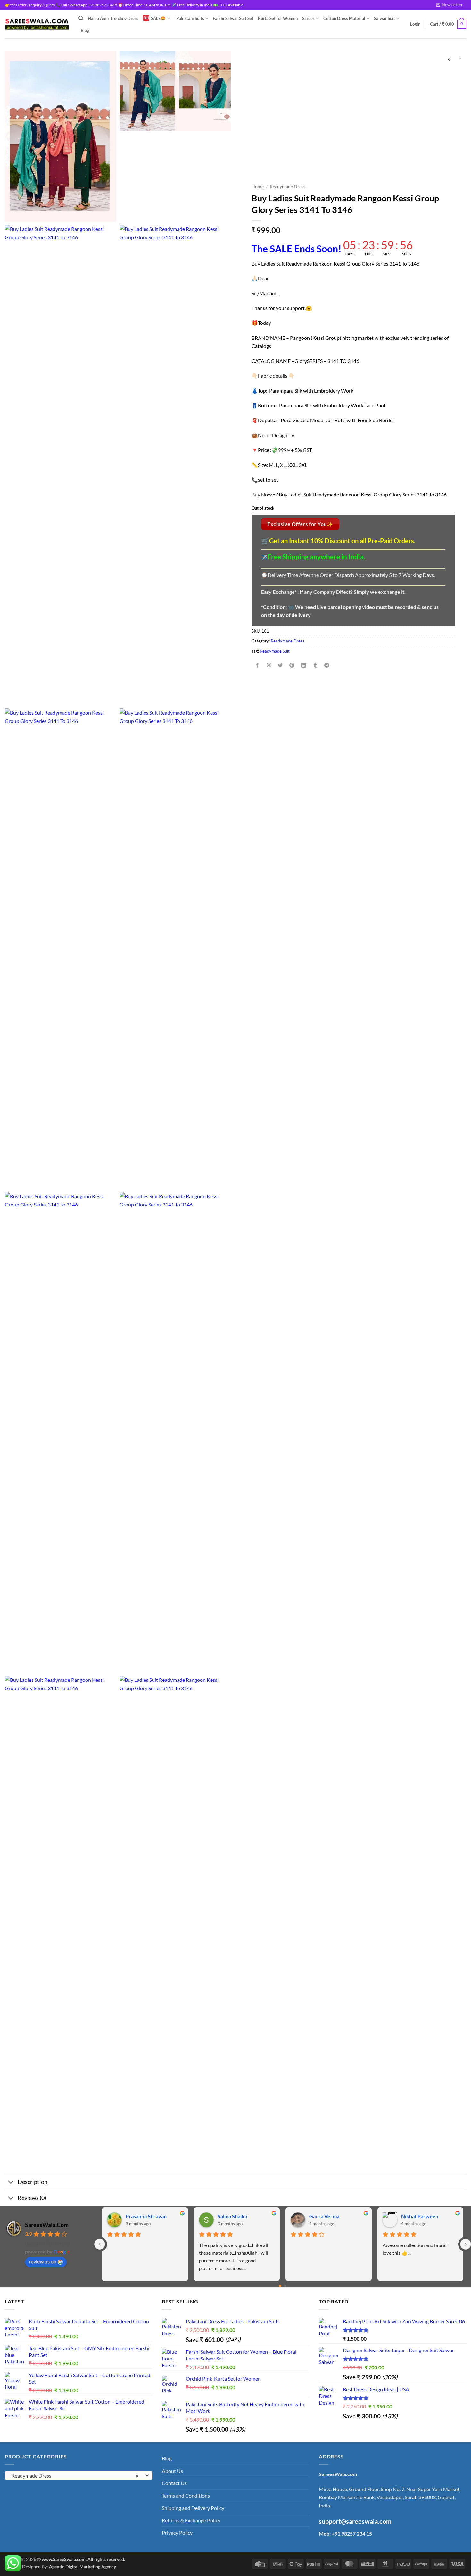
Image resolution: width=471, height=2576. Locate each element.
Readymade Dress (288, 187)
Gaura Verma (324, 2216)
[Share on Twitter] (281, 665)
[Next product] (449, 59)
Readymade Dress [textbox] (75, 2476)
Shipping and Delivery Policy (193, 2508)
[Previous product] (460, 59)
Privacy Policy (177, 2533)
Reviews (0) (32, 2198)
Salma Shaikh (232, 2216)
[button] (449, 5)
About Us (172, 2471)
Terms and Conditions (186, 2495)
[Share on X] (269, 665)
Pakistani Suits (190, 18)
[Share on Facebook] (257, 665)
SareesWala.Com (47, 2225)
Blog (85, 30)
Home (258, 187)
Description (33, 2182)
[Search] (81, 18)
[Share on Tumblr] (315, 665)
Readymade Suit (275, 651)
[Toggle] (11, 2183)
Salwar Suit (384, 18)
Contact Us (174, 2483)
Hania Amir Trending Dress (113, 18)
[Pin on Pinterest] (292, 665)
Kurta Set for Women (278, 18)
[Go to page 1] (285, 2286)
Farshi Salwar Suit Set (233, 18)
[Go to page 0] (280, 2286)
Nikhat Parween (420, 2216)
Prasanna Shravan (146, 2216)
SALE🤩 (158, 18)
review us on (43, 2261)
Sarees (308, 18)
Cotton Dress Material (344, 18)
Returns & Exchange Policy (191, 2520)
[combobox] (78, 2475)
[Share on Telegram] (327, 665)
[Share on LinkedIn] (304, 665)
